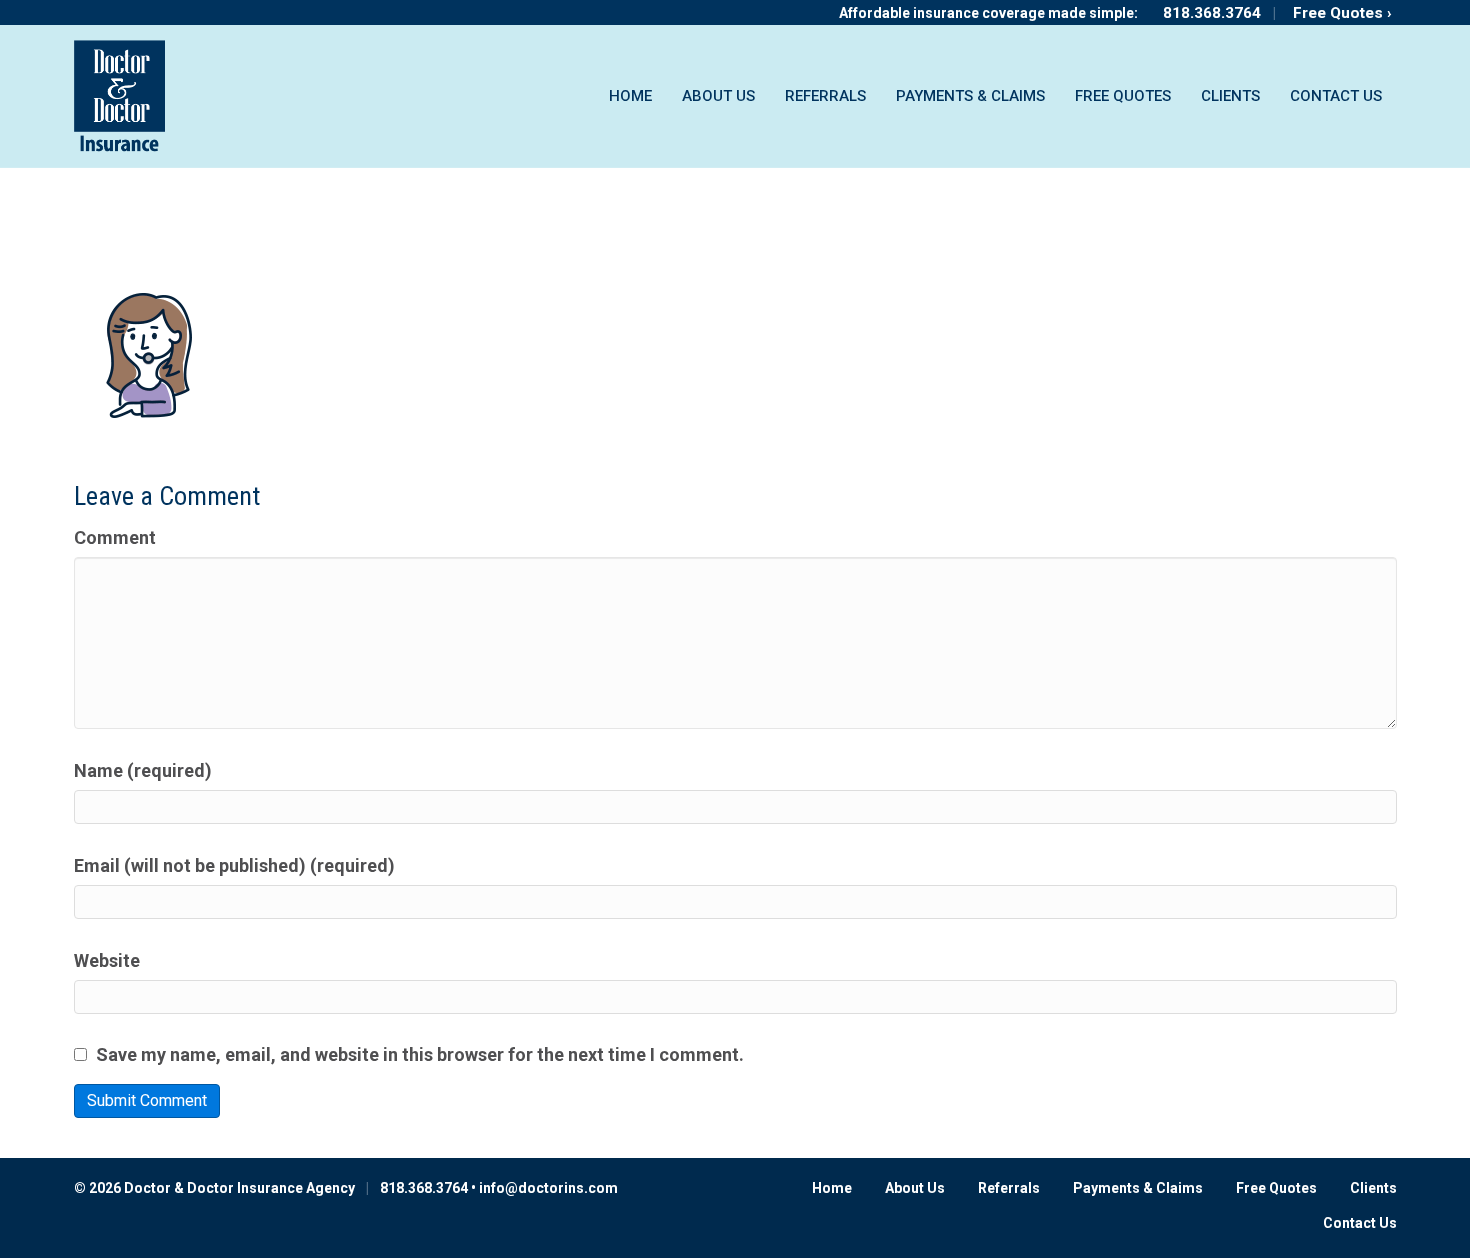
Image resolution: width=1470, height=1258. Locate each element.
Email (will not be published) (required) (234, 865)
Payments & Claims (970, 96)
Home (630, 96)
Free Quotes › (1342, 13)
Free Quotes (1123, 96)
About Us (718, 96)
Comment (115, 537)
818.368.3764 (1212, 13)
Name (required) (143, 770)
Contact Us (1336, 96)
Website (107, 960)
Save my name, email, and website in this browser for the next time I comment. (420, 1054)
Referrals (825, 96)
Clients (1230, 96)
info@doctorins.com (548, 1188)
